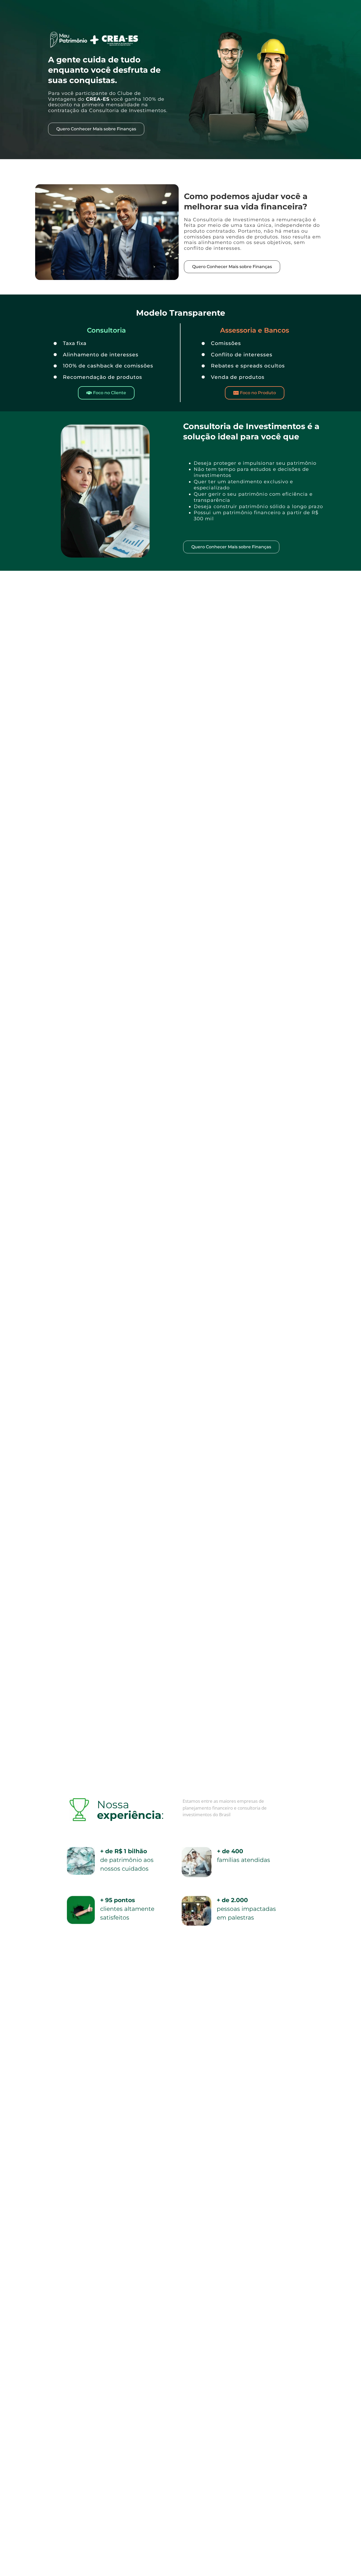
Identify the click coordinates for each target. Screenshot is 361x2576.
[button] (106, 393)
